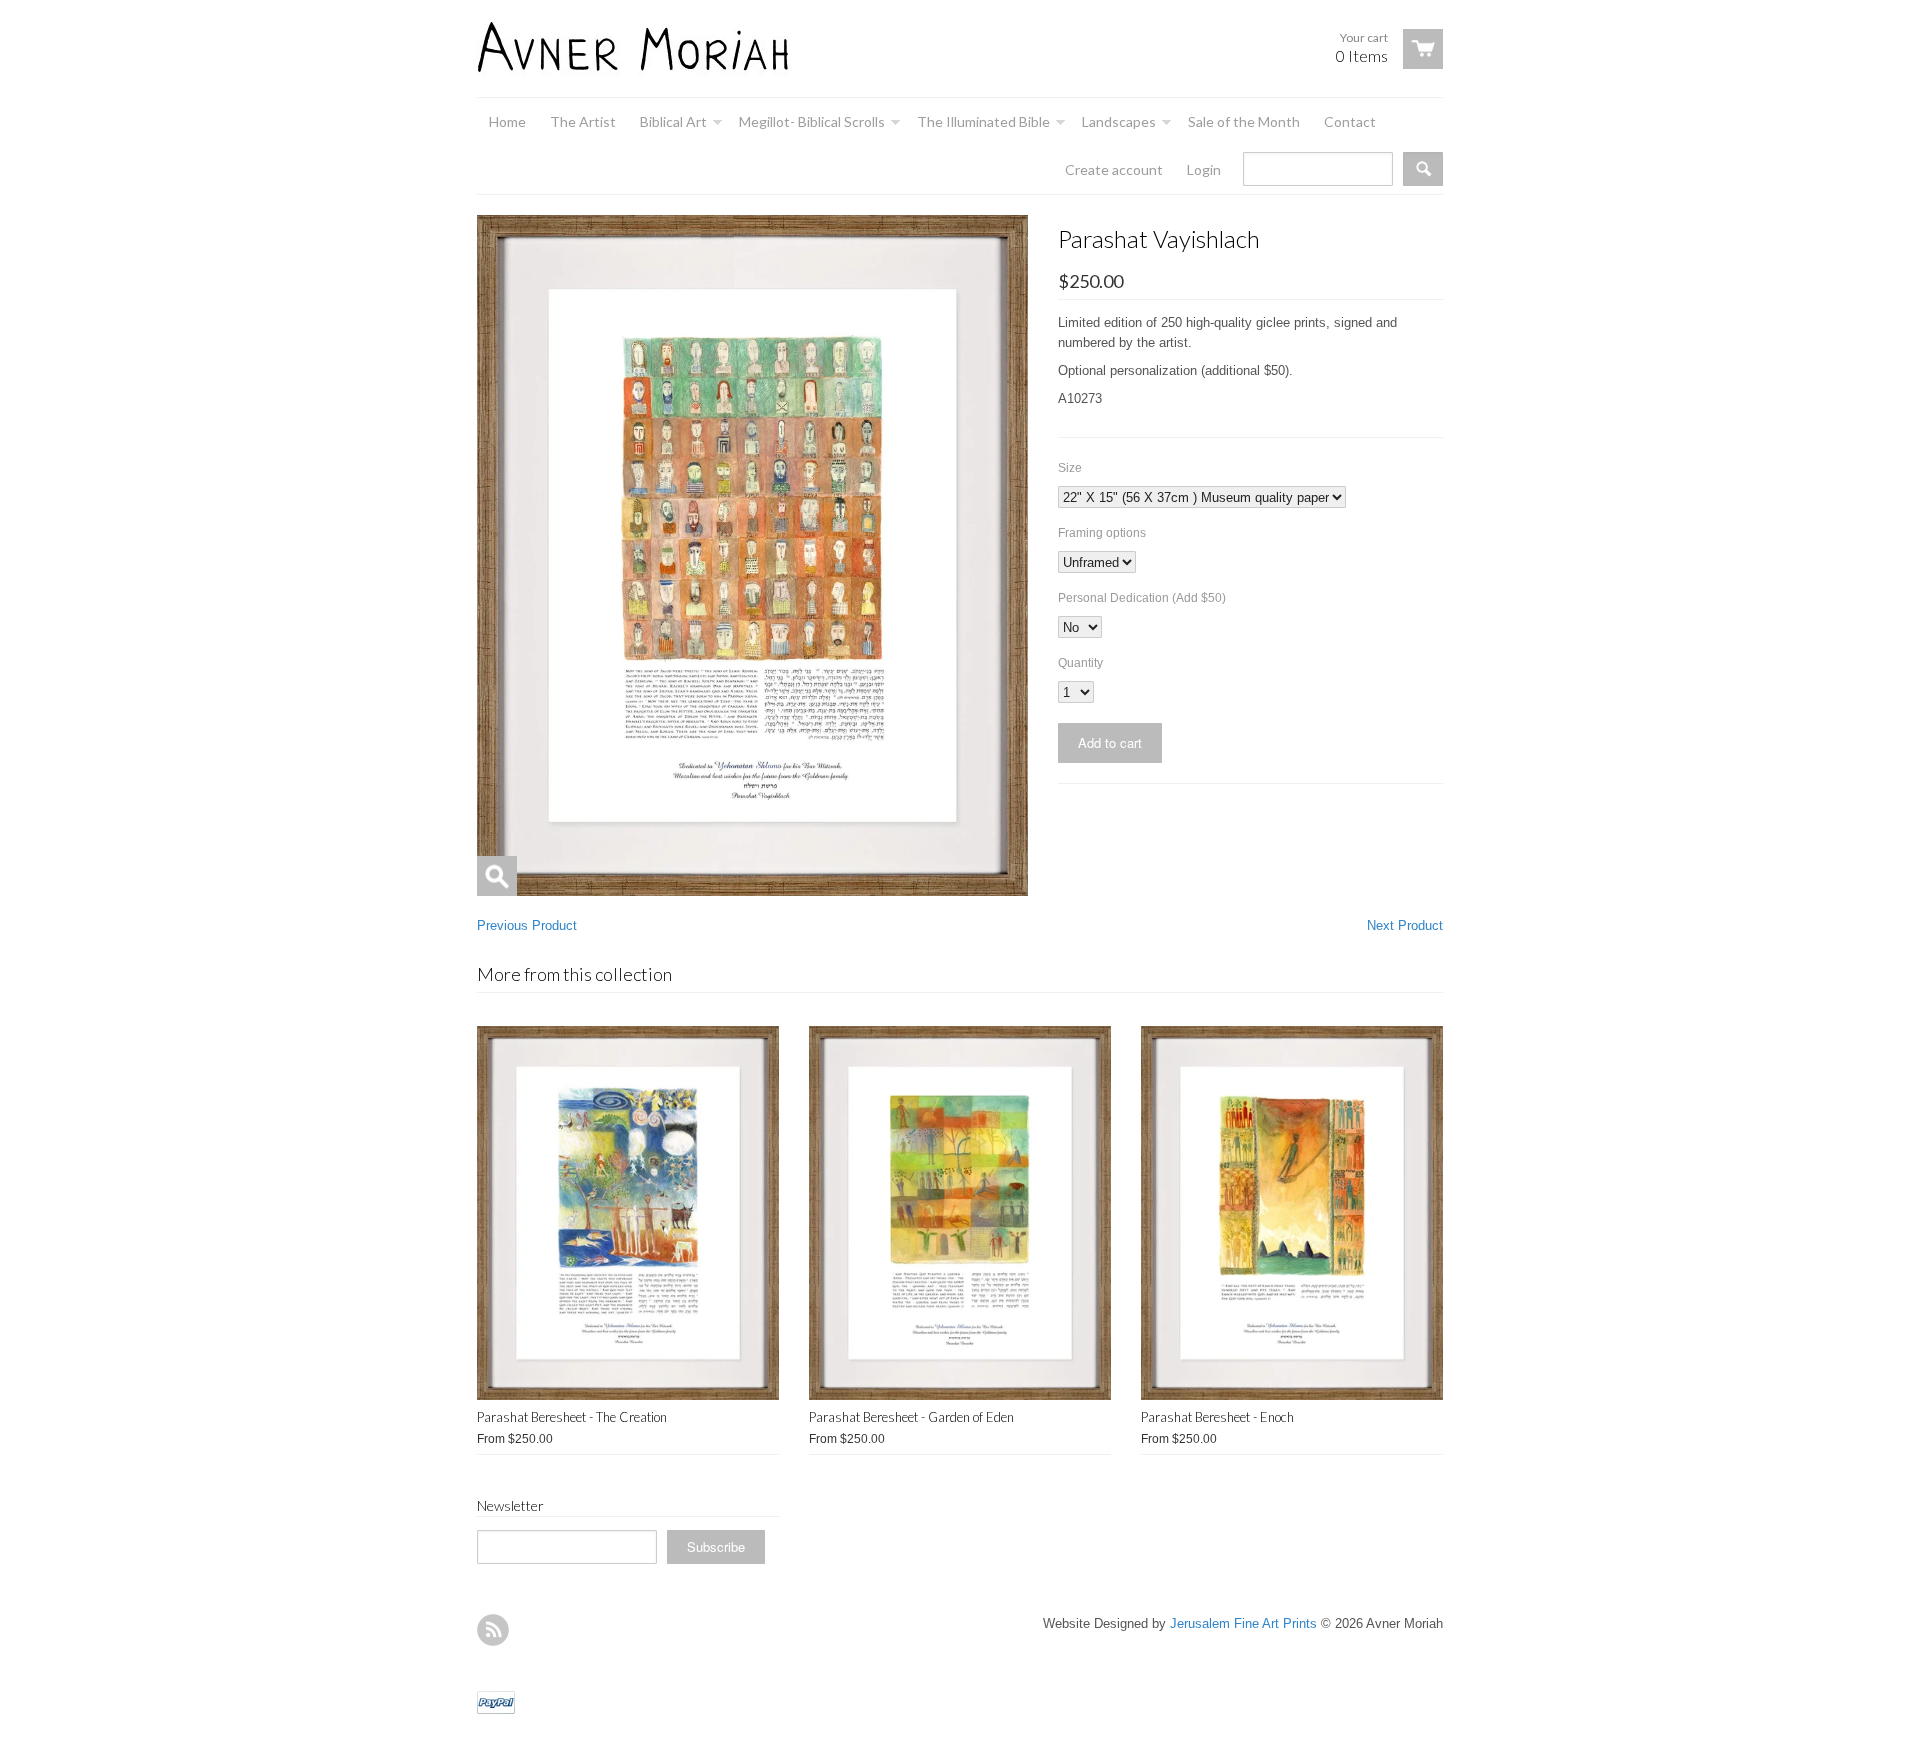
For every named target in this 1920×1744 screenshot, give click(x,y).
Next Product (1405, 925)
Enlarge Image (497, 876)
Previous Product (527, 925)
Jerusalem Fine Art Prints (1243, 1623)
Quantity (1080, 663)
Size (1070, 468)
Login (1204, 169)
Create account (1114, 169)
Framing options (1102, 533)
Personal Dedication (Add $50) (1142, 598)
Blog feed (493, 1630)
